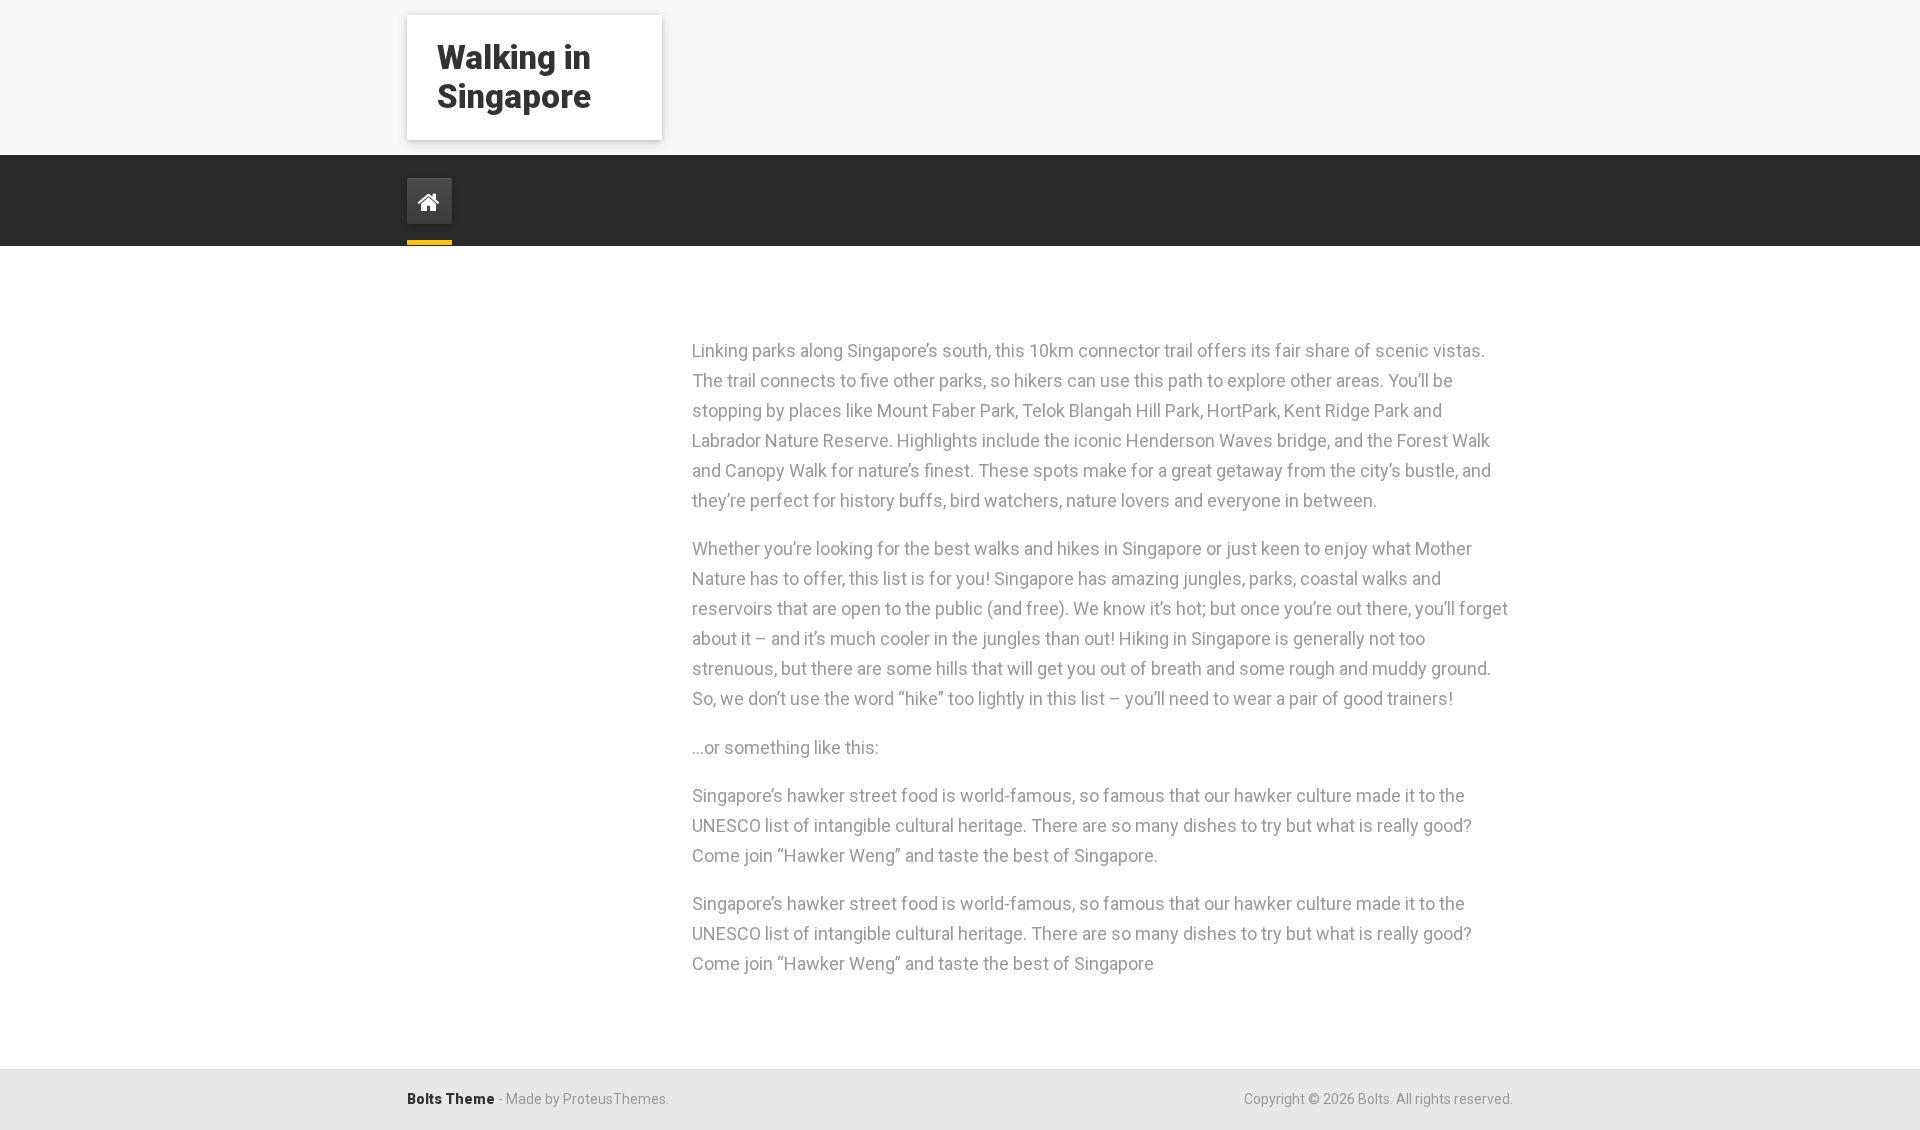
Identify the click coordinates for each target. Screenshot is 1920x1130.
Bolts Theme (451, 1099)
